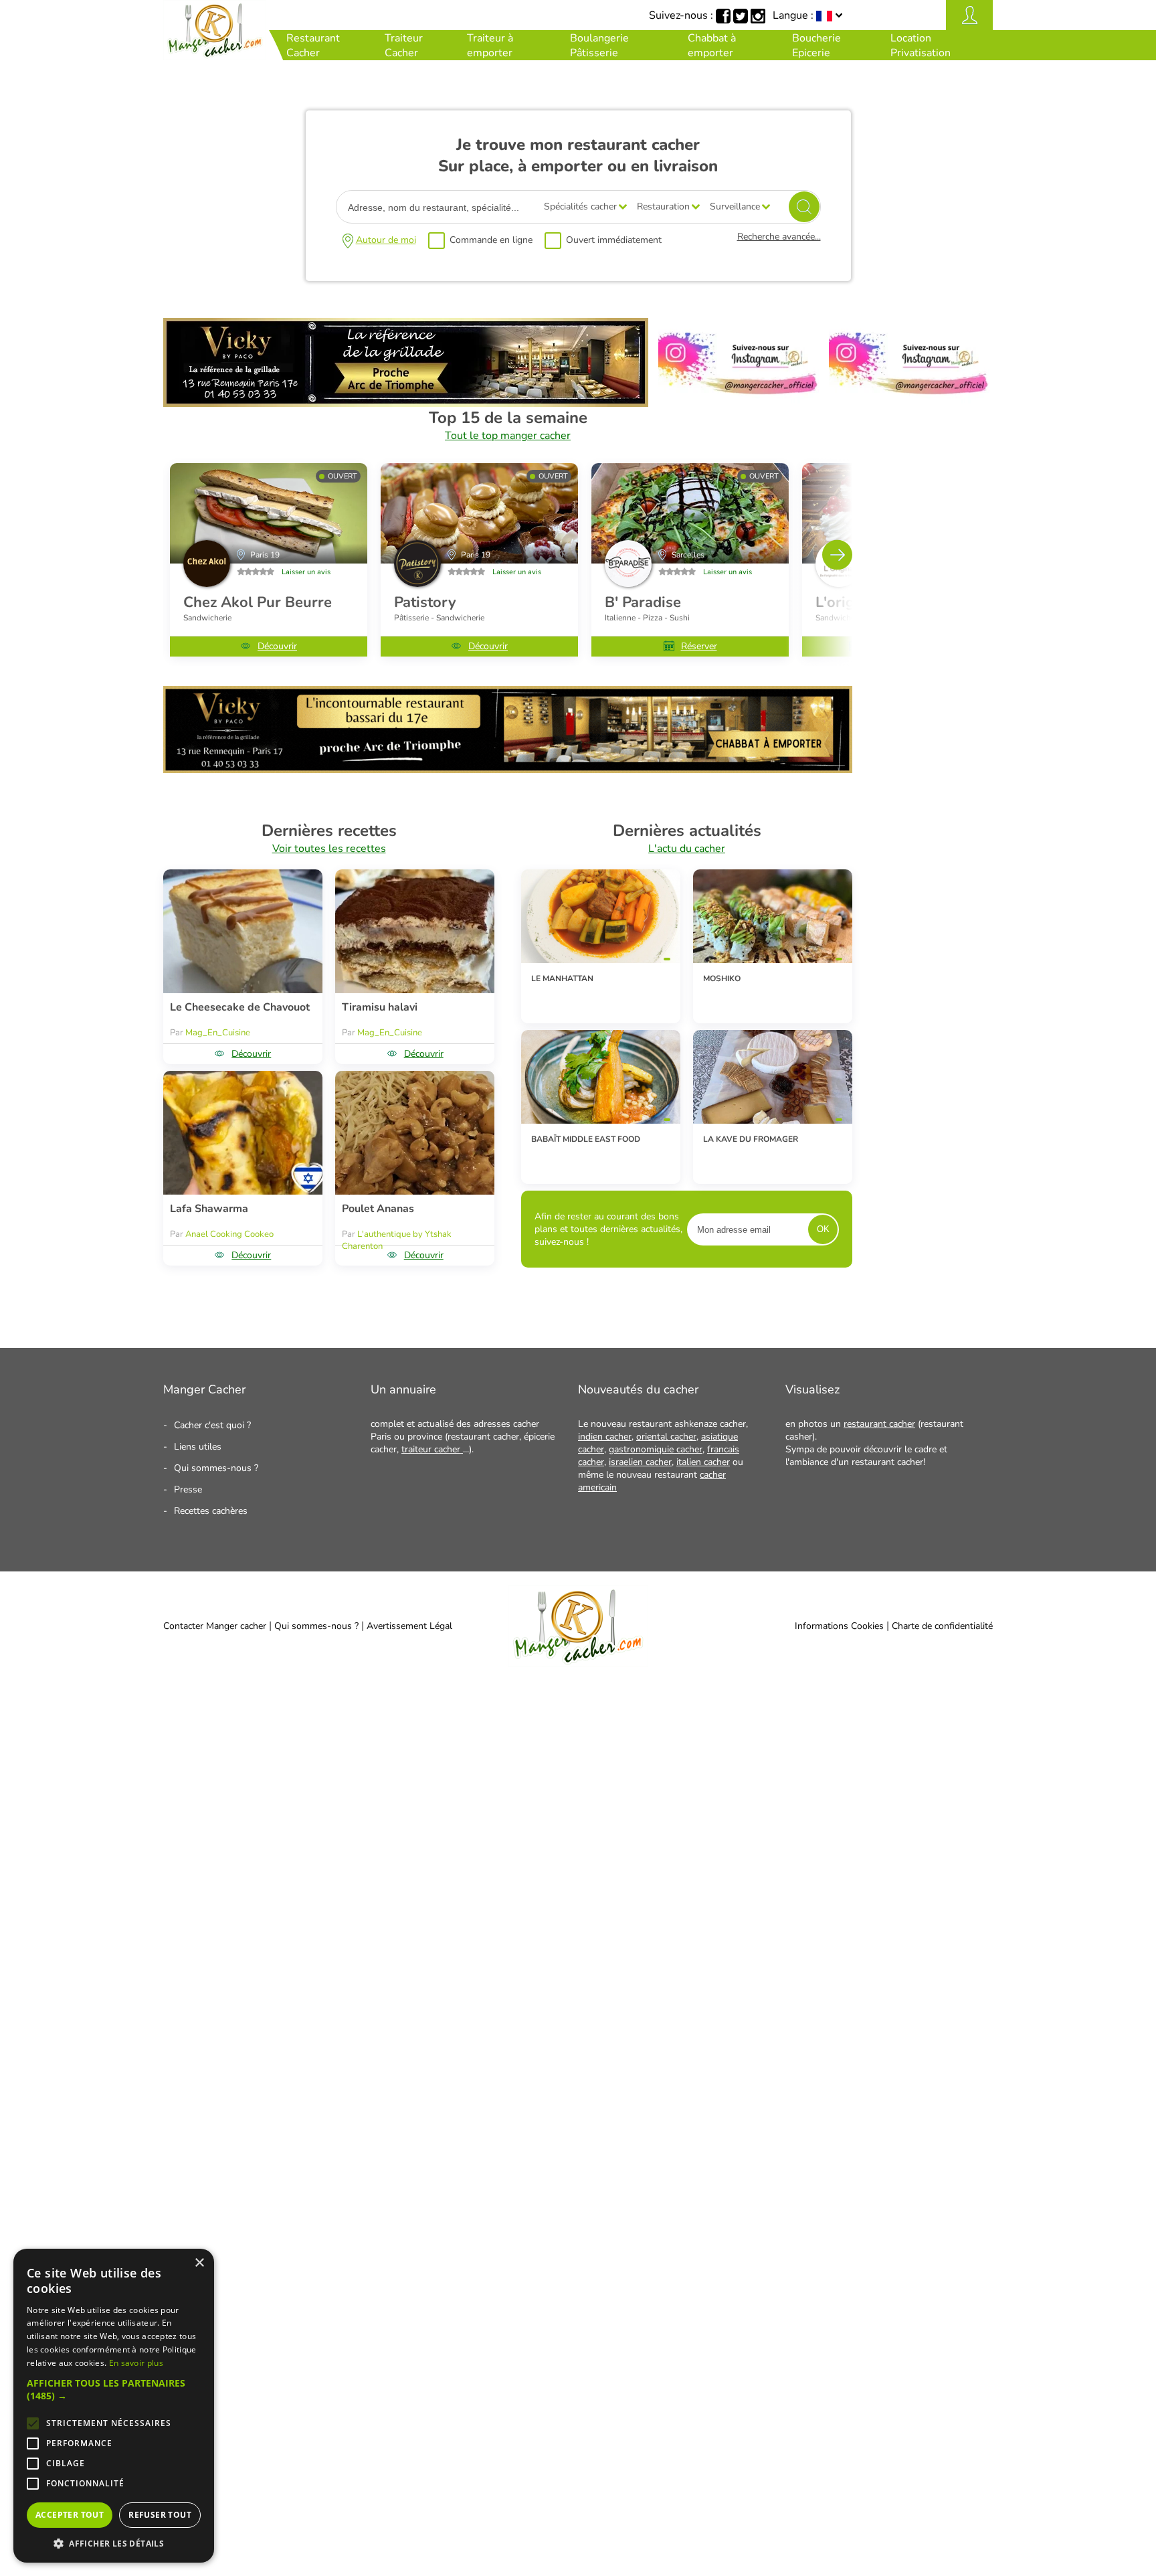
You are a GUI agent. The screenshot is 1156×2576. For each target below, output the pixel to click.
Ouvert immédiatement (614, 240)
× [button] (199, 2263)
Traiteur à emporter (490, 46)
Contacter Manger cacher (215, 1626)
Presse (188, 1489)
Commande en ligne (491, 240)
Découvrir (277, 646)
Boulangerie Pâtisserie (599, 46)
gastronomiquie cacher (656, 1449)
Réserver (699, 646)
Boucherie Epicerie (816, 46)
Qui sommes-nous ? (216, 1468)
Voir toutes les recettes (329, 849)
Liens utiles (198, 1447)
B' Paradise (643, 602)
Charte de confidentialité (942, 1626)
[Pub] (406, 404)
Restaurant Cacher (313, 46)
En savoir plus (136, 2363)
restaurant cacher (879, 1424)
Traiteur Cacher (404, 46)
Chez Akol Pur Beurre (258, 602)
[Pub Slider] (508, 770)
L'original (848, 602)
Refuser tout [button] (160, 2515)
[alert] (114, 2406)
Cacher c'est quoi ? (212, 1425)
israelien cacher (640, 1462)
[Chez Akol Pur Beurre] (269, 513)
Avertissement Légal (409, 1626)
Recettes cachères (211, 1511)
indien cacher (605, 1437)
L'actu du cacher (687, 849)
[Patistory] (479, 513)
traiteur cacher (432, 1449)
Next (837, 554)
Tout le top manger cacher (508, 436)
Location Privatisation (921, 46)
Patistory (425, 602)
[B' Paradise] (690, 513)
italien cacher (703, 1462)
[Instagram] (739, 404)
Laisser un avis (306, 572)
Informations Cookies (839, 1626)
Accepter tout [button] (70, 2515)
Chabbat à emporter (712, 46)
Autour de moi (386, 240)
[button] (114, 2389)
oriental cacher (666, 1437)
